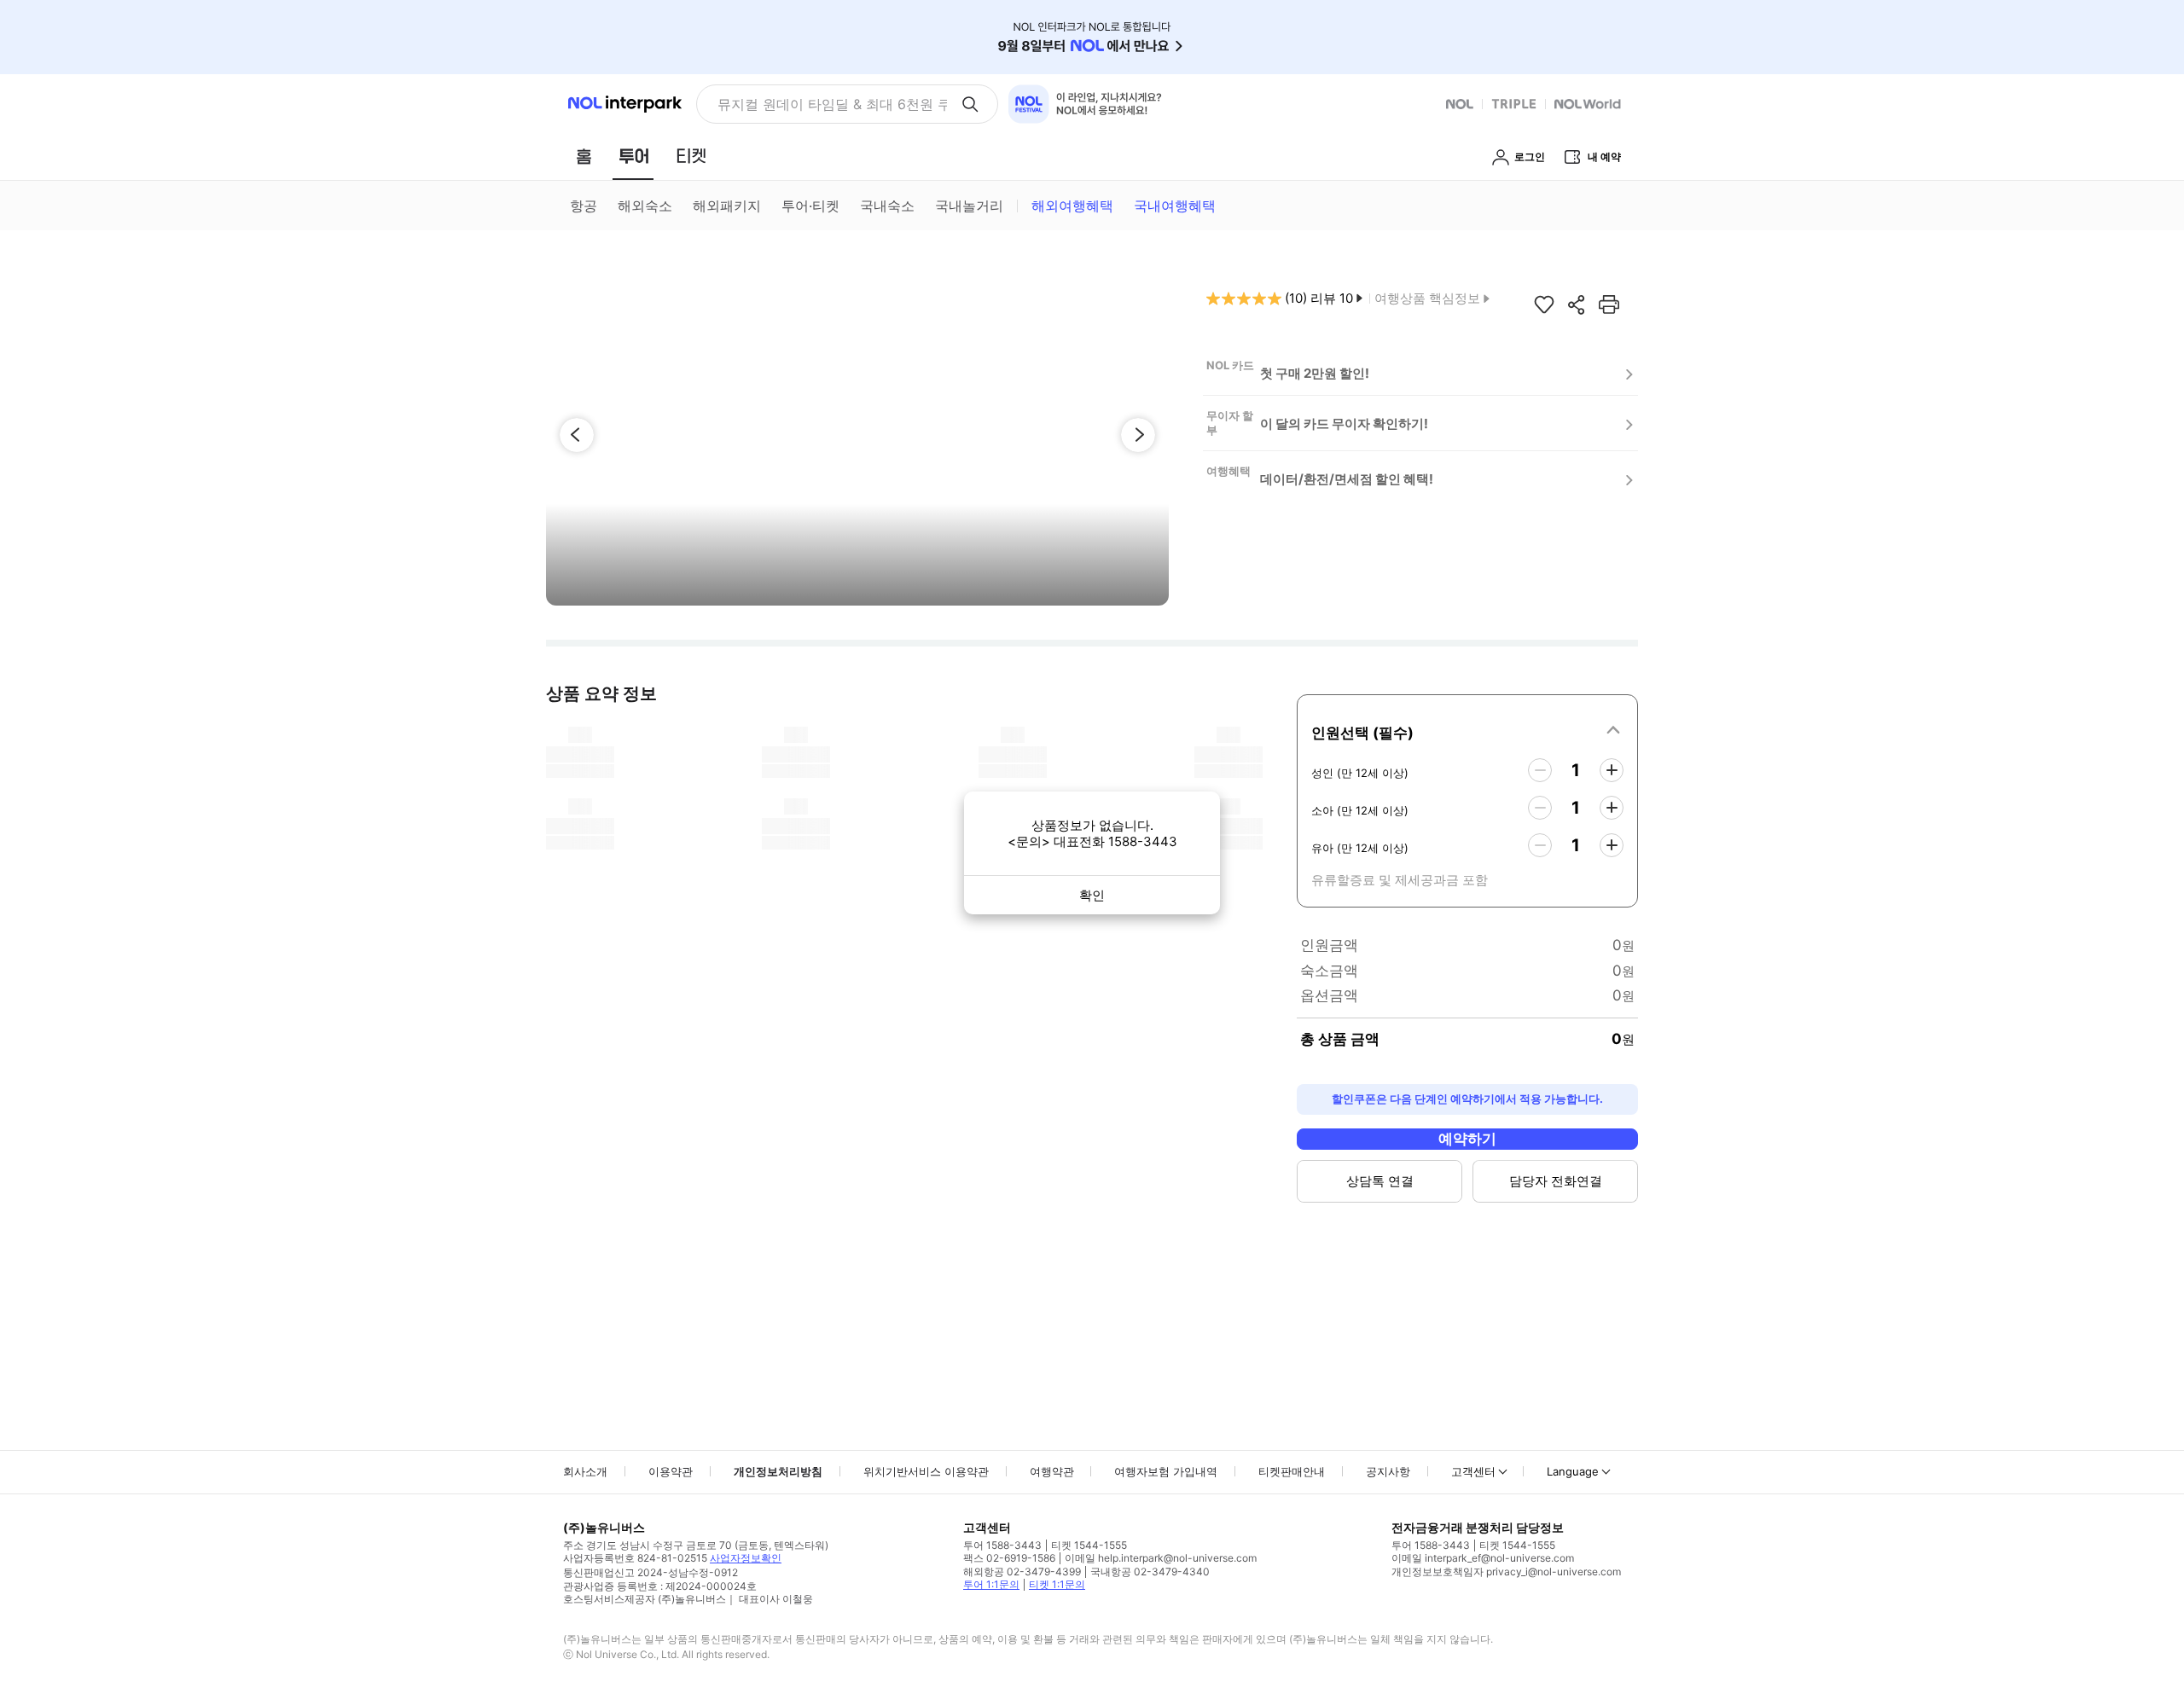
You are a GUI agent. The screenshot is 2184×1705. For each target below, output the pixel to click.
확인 (1092, 895)
